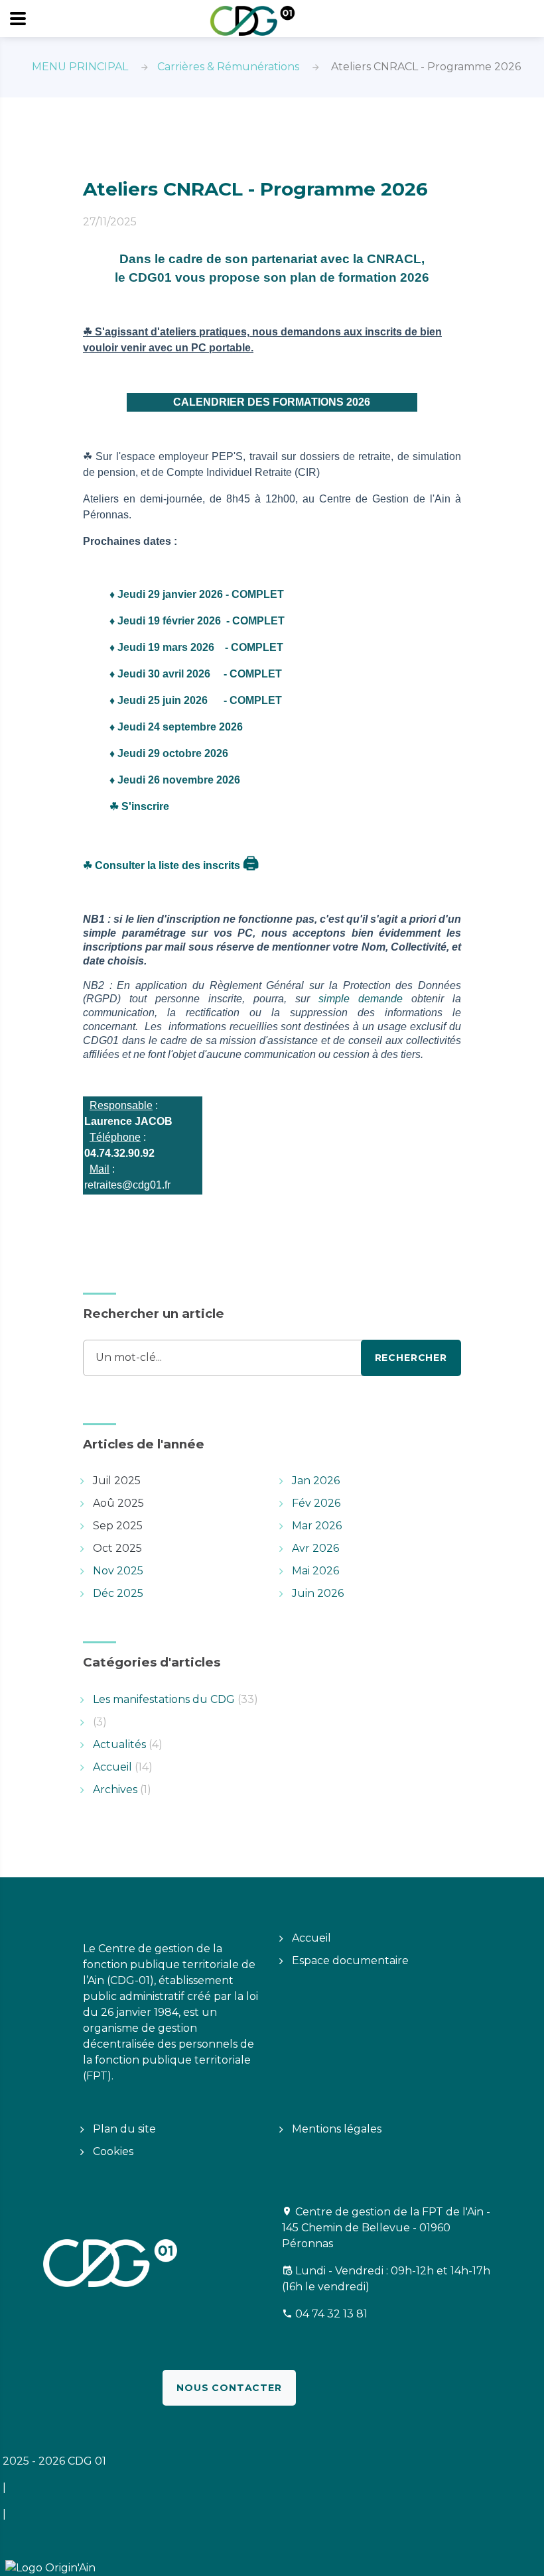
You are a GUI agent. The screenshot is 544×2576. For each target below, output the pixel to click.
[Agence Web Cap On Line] (1, 2567)
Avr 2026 (315, 1548)
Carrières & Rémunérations (228, 67)
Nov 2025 (118, 1571)
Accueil (123, 1767)
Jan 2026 (316, 1481)
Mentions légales (337, 2129)
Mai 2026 (315, 1571)
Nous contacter (229, 2388)
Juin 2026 (318, 1593)
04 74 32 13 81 (331, 2314)
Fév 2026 (316, 1503)
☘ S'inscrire (139, 806)
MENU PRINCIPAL (80, 67)
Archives (122, 1789)
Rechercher (411, 1358)
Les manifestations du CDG (175, 1699)
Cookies (113, 2151)
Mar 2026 (317, 1526)
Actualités (128, 1744)
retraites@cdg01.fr (127, 1185)
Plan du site (124, 2129)
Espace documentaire (350, 1961)
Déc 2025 (118, 1593)
